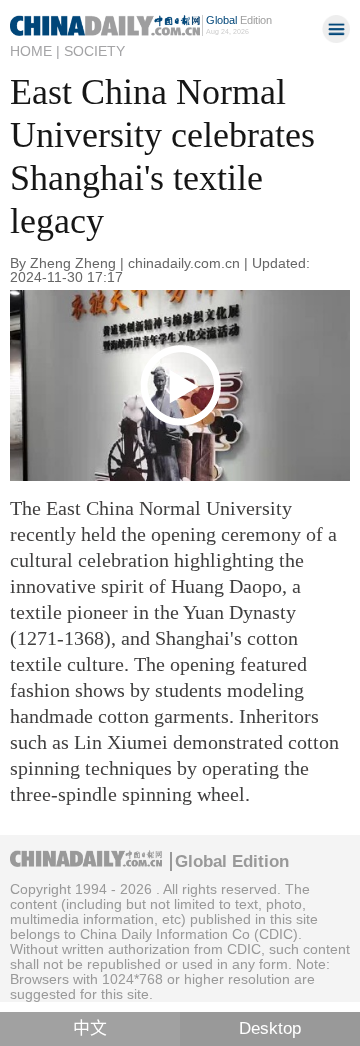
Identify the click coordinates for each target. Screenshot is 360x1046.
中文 (90, 1028)
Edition (239, 20)
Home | (35, 51)
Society (94, 51)
